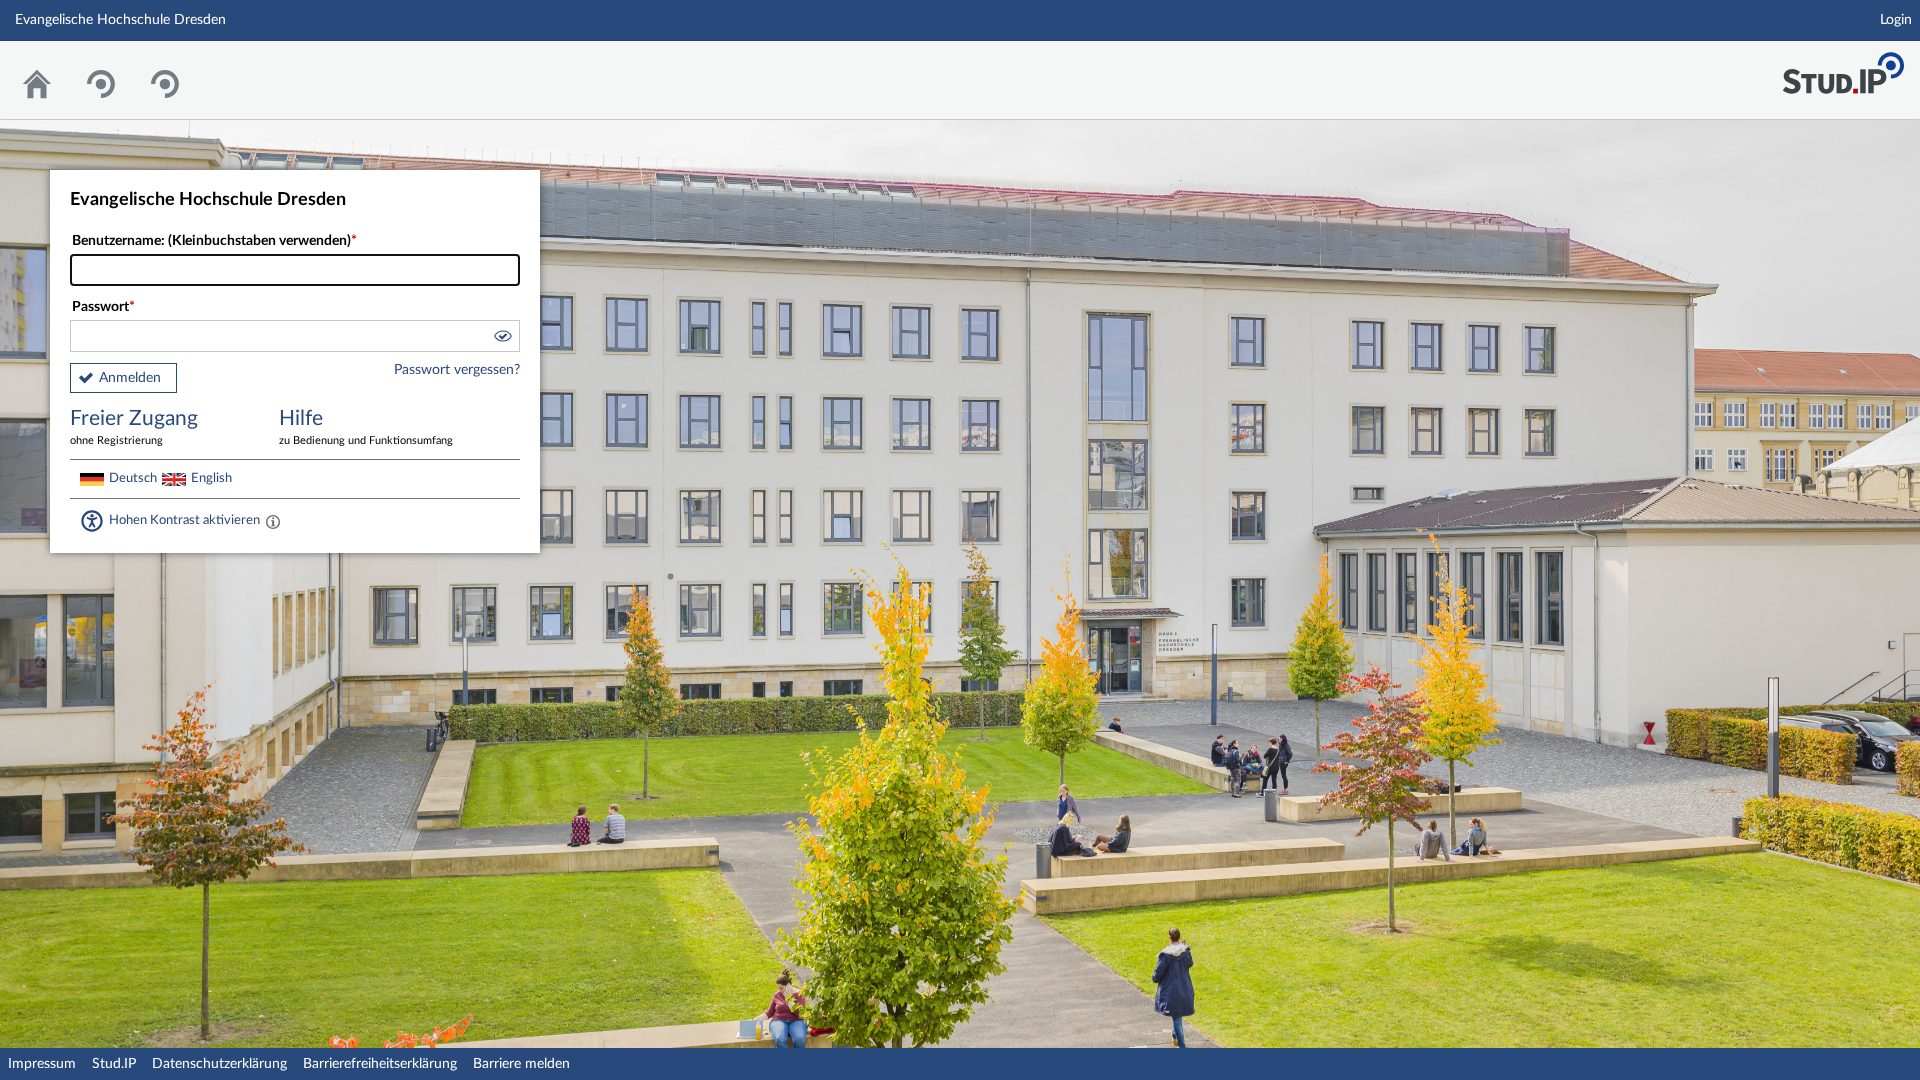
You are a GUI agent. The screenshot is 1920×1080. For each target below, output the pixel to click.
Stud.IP (114, 1064)
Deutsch (133, 478)
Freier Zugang (134, 427)
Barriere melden (521, 1064)
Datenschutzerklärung (219, 1064)
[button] (502, 339)
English (211, 478)
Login (1896, 20)
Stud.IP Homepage (1843, 67)
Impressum (42, 1064)
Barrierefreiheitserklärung (380, 1064)
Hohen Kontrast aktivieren (184, 520)
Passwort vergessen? (457, 370)
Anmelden (130, 378)
